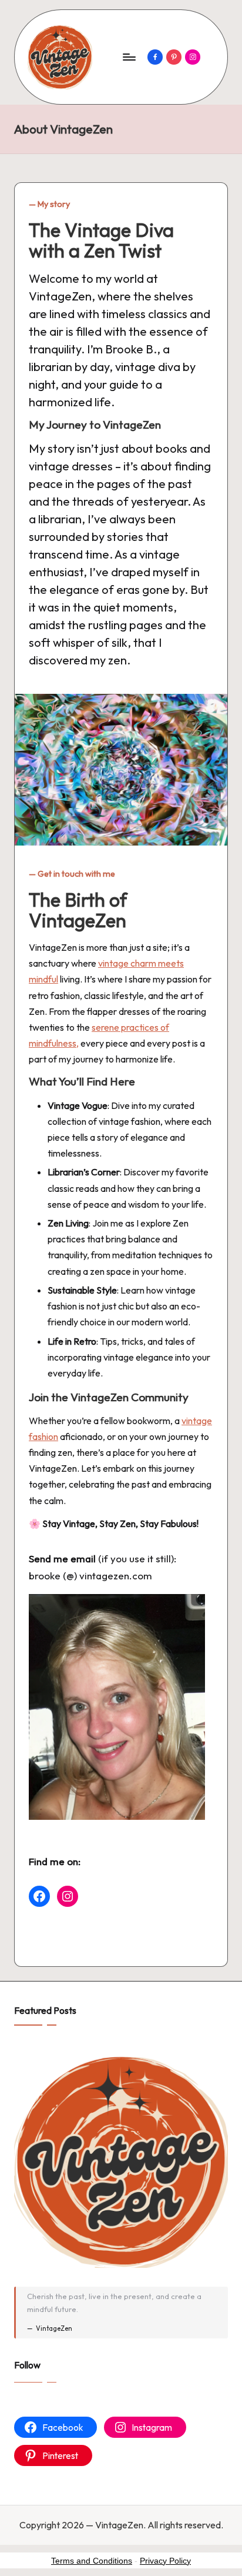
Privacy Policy (165, 2561)
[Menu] (129, 57)
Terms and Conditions (92, 2561)
